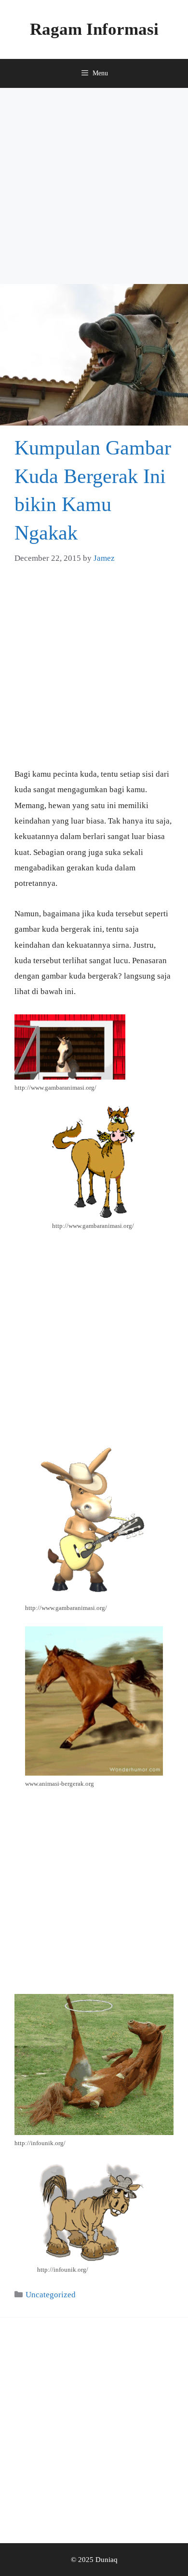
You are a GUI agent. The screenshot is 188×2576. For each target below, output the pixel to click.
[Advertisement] (94, 186)
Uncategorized (51, 2295)
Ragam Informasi (94, 29)
